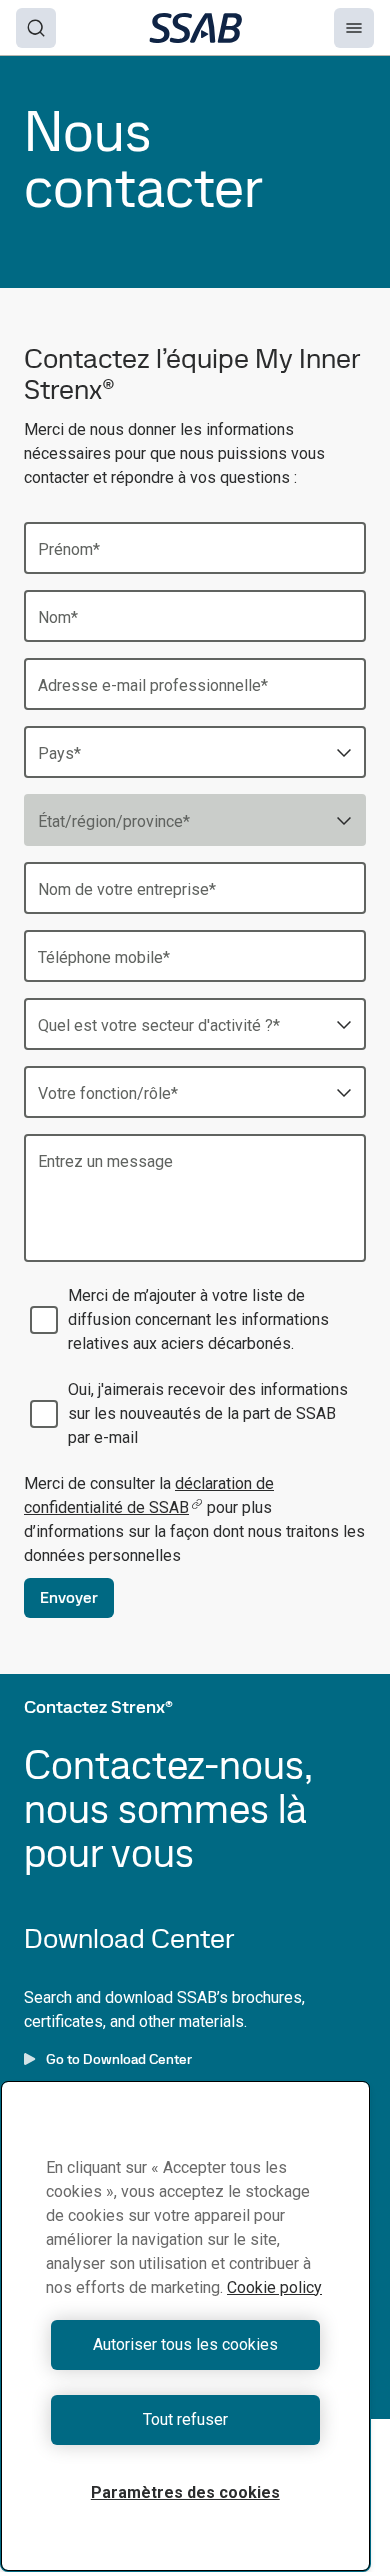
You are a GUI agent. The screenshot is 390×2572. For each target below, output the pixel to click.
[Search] (36, 28)
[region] (185, 2326)
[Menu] (354, 28)
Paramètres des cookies (185, 2492)
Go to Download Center (119, 2059)
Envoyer (69, 1597)
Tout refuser (185, 2419)
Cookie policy (274, 2287)
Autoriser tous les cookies (185, 2344)
